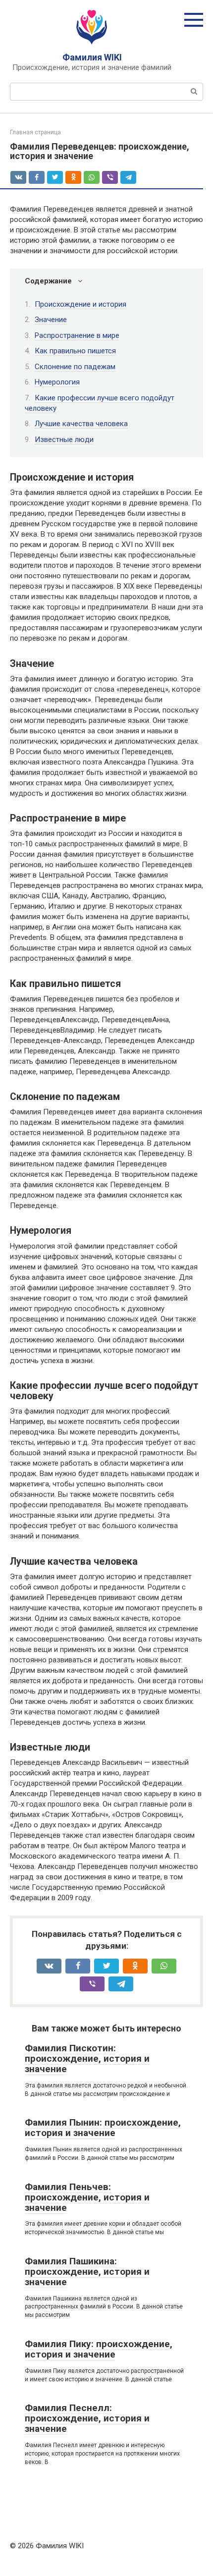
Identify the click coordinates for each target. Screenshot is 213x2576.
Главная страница (35, 132)
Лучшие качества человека (81, 424)
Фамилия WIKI (92, 57)
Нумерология (57, 382)
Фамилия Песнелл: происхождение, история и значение (87, 2418)
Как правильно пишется (75, 351)
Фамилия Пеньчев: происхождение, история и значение (87, 2197)
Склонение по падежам (75, 367)
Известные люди (64, 439)
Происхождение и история (80, 304)
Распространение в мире (77, 335)
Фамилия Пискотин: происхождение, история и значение (87, 2058)
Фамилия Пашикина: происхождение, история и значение (87, 2272)
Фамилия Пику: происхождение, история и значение (99, 2349)
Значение (51, 320)
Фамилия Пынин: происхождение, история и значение (103, 2128)
